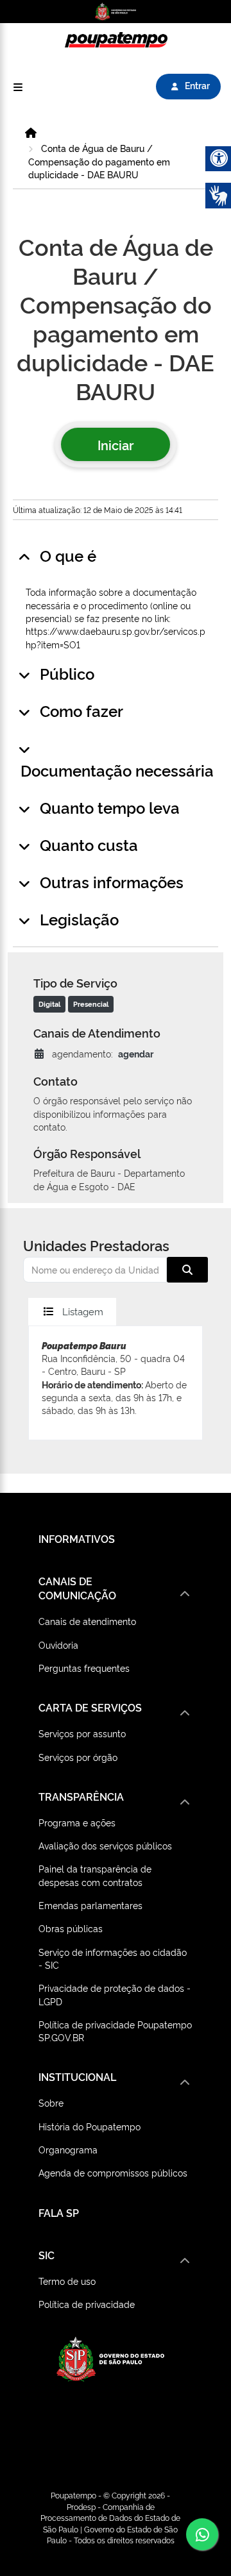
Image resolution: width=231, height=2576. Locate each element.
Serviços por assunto (82, 1733)
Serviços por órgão (78, 1757)
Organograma (68, 2149)
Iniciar (116, 444)
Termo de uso (67, 2281)
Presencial (91, 1004)
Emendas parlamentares (90, 1905)
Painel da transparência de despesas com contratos (95, 1875)
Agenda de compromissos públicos (113, 2172)
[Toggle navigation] (18, 87)
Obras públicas (71, 1928)
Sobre (51, 2102)
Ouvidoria (58, 1645)
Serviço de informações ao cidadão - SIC (113, 1958)
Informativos (77, 1538)
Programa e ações (77, 1822)
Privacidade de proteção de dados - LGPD (115, 1994)
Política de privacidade (87, 2304)
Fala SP (59, 2212)
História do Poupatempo (90, 2126)
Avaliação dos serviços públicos (105, 1845)
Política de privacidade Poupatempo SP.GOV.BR (115, 2031)
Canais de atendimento (87, 1621)
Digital (49, 1004)
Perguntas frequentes (84, 1668)
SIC (47, 2255)
